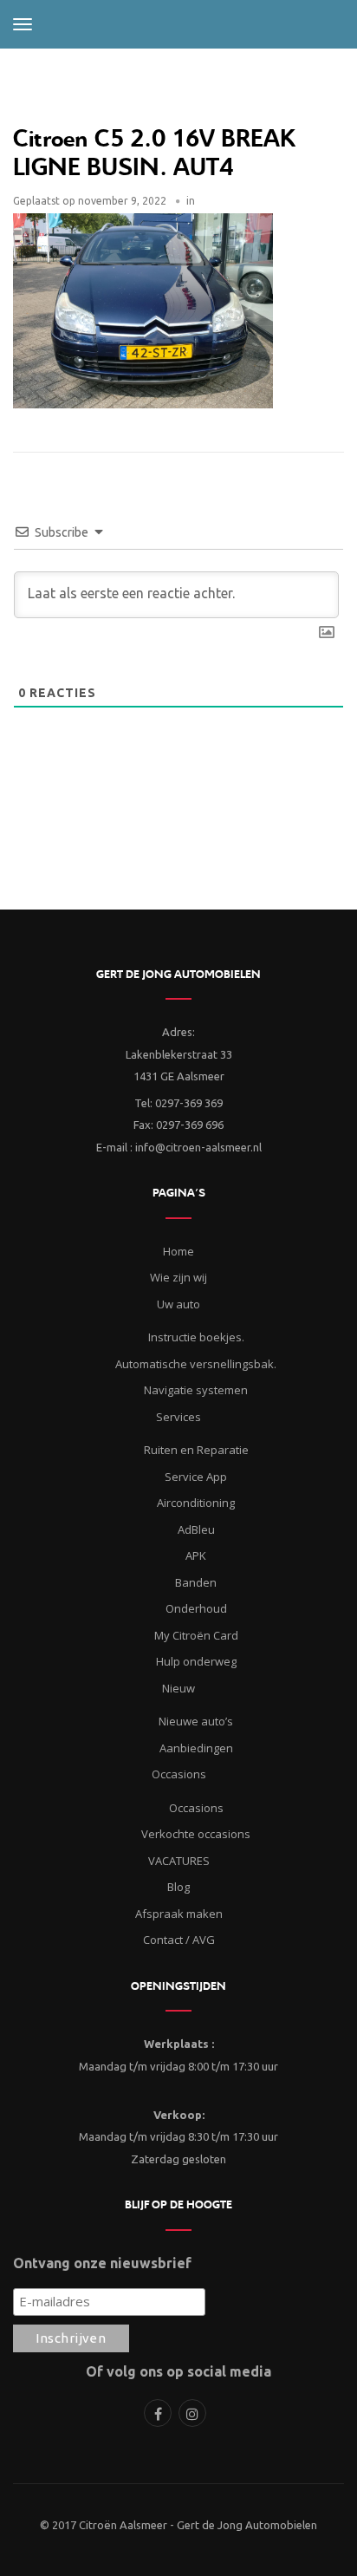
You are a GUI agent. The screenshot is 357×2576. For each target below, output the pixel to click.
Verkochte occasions (196, 1834)
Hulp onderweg (196, 1661)
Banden (196, 1582)
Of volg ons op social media (178, 2371)
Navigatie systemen (196, 1390)
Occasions (196, 1808)
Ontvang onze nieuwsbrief (102, 2263)
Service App (196, 1477)
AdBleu (196, 1529)
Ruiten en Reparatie (196, 1450)
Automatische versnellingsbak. (196, 1364)
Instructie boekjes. (196, 1337)
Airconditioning (196, 1503)
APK (196, 1555)
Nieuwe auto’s (196, 1721)
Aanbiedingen (196, 1748)
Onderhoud (196, 1608)
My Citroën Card (196, 1635)
